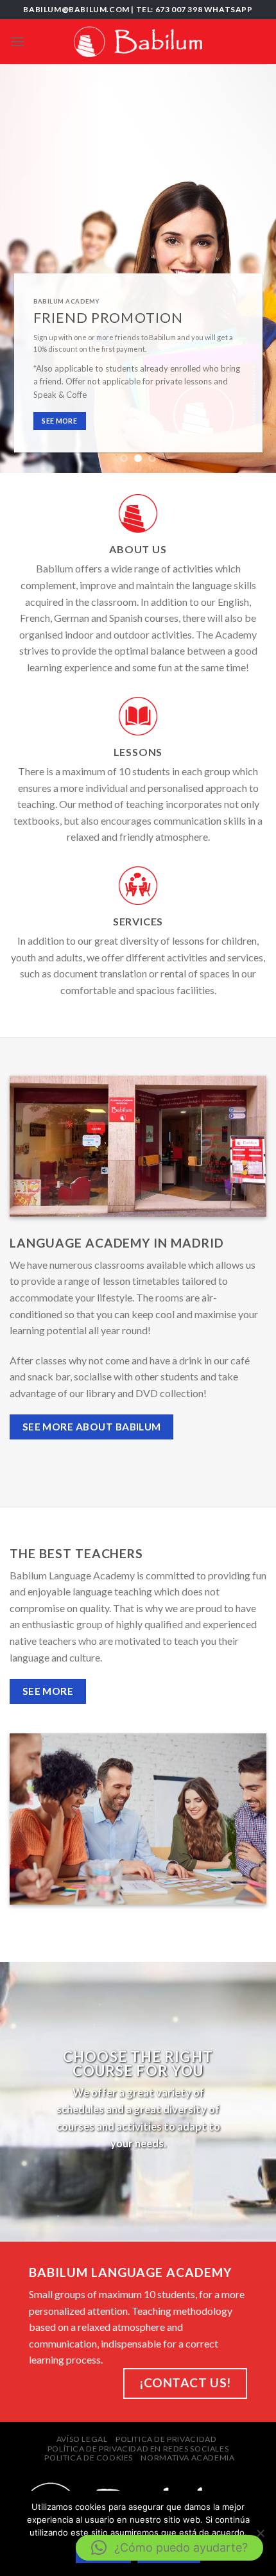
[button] (169, 2548)
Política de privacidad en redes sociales (138, 2449)
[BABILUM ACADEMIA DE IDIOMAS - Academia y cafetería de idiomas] (138, 42)
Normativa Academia (187, 2458)
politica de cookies (89, 2458)
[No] (260, 2537)
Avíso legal (82, 2439)
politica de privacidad (166, 2439)
